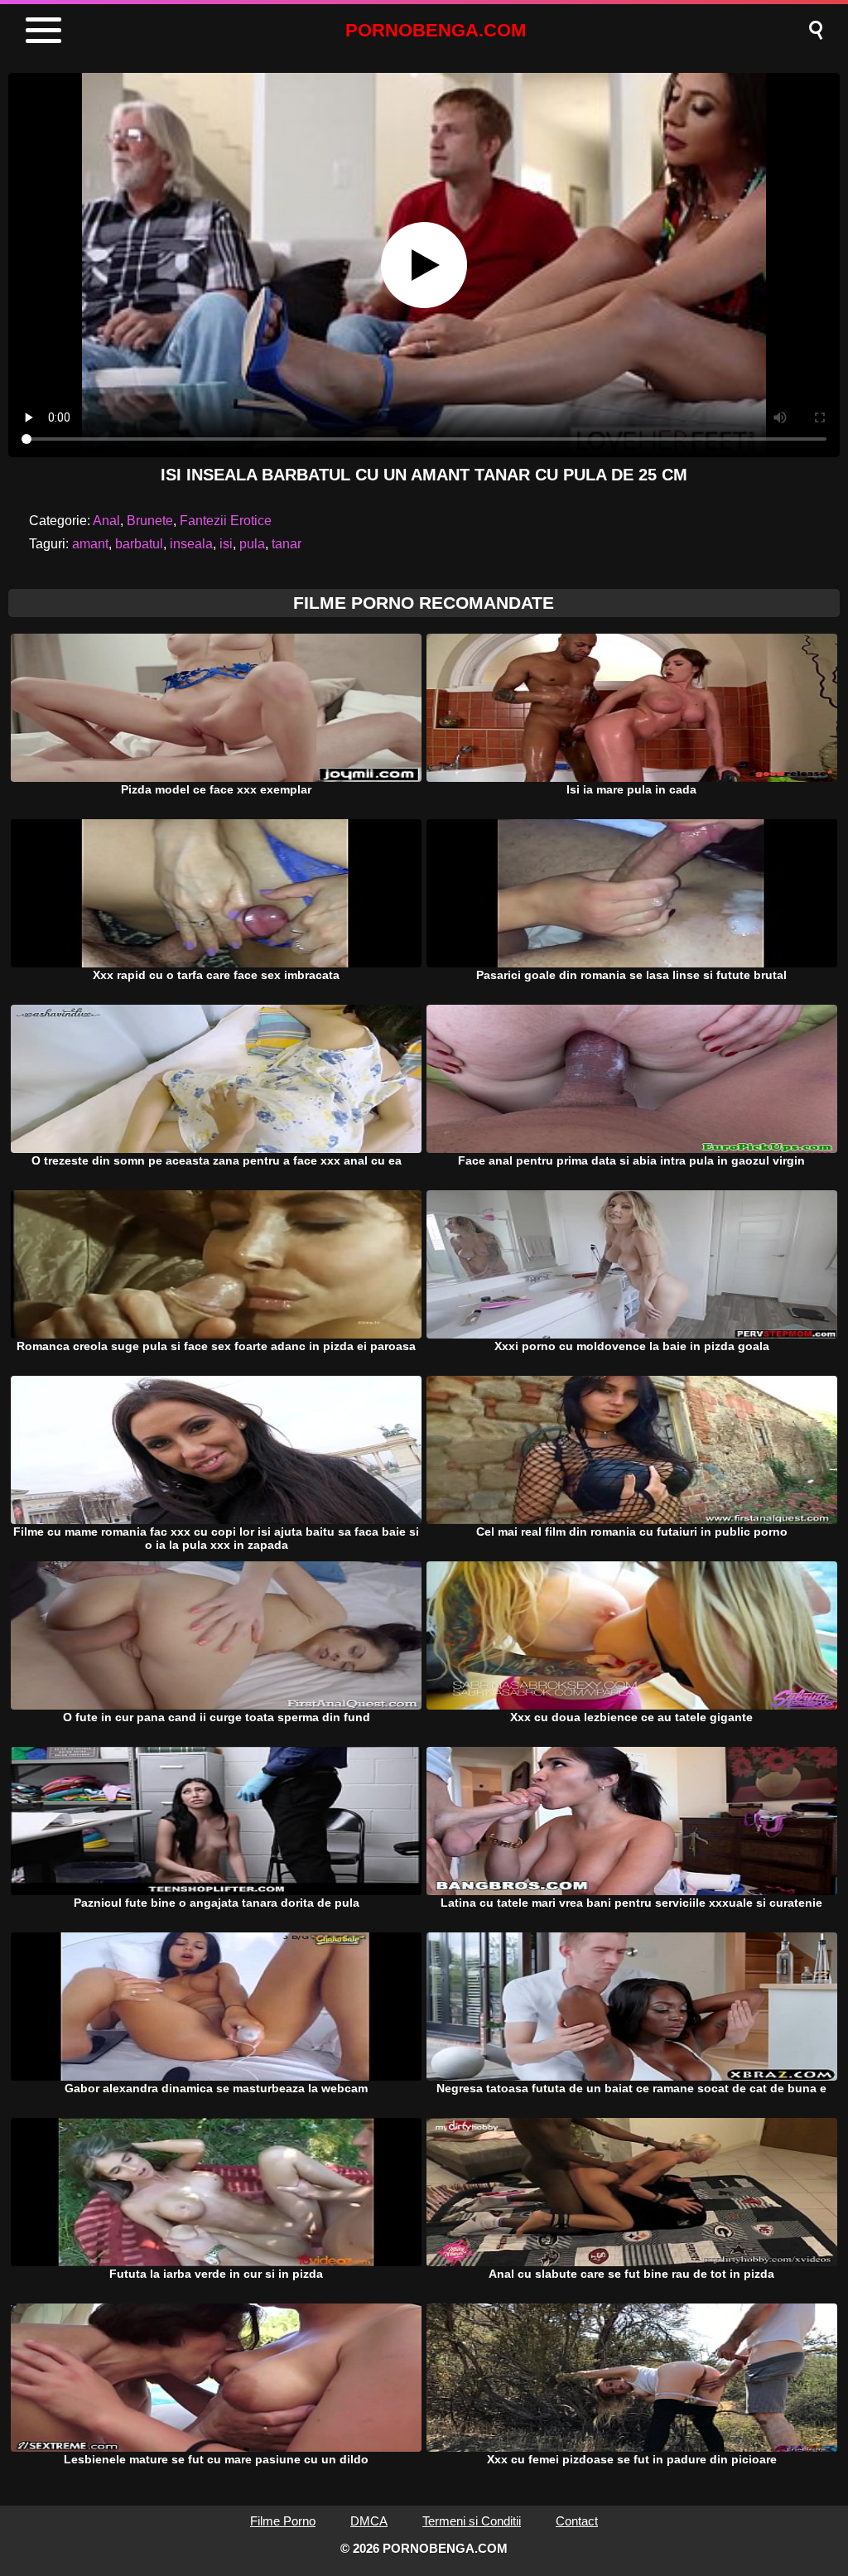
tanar (287, 544)
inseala (191, 544)
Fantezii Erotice (226, 521)
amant (90, 544)
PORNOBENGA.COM (436, 30)
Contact (577, 2521)
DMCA (369, 2521)
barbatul (139, 544)
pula (252, 544)
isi (226, 544)
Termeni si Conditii (472, 2521)
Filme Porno (283, 2521)
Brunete (150, 521)
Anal (106, 521)
